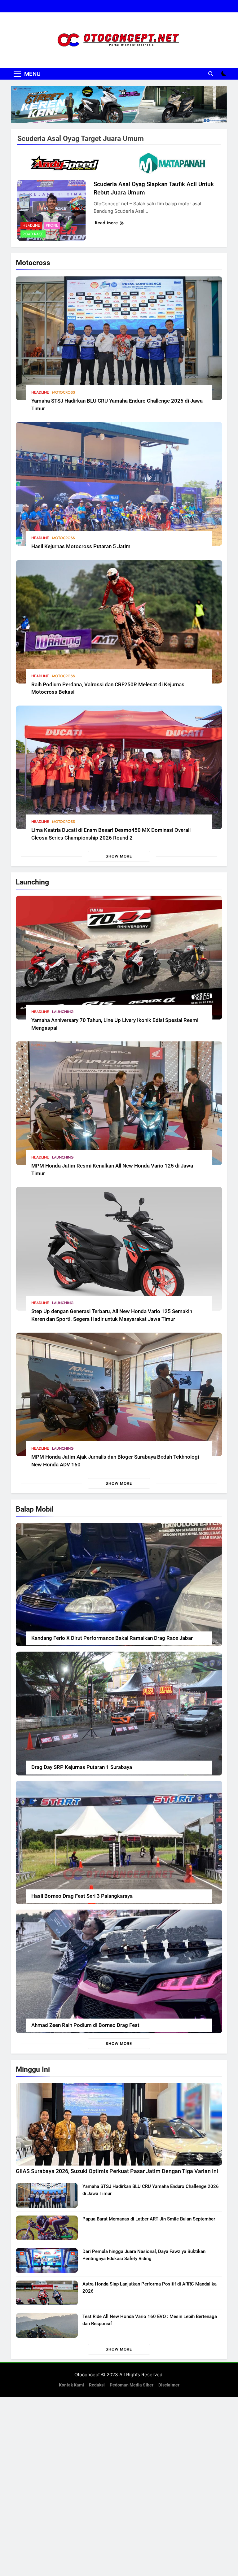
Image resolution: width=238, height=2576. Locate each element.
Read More (106, 223)
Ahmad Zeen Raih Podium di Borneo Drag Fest (85, 2025)
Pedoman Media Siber (132, 2385)
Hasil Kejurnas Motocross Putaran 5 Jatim (81, 546)
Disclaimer (169, 2385)
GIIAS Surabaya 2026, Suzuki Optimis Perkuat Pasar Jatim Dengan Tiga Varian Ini (117, 2171)
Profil (52, 225)
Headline (40, 392)
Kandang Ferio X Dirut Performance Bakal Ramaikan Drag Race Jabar (112, 1638)
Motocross (64, 392)
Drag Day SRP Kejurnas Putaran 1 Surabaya (82, 1767)
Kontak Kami (71, 2385)
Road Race (33, 234)
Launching (63, 1012)
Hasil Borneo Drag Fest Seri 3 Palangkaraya (82, 1896)
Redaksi (97, 2385)
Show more (119, 856)
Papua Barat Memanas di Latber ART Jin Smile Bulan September (149, 2219)
